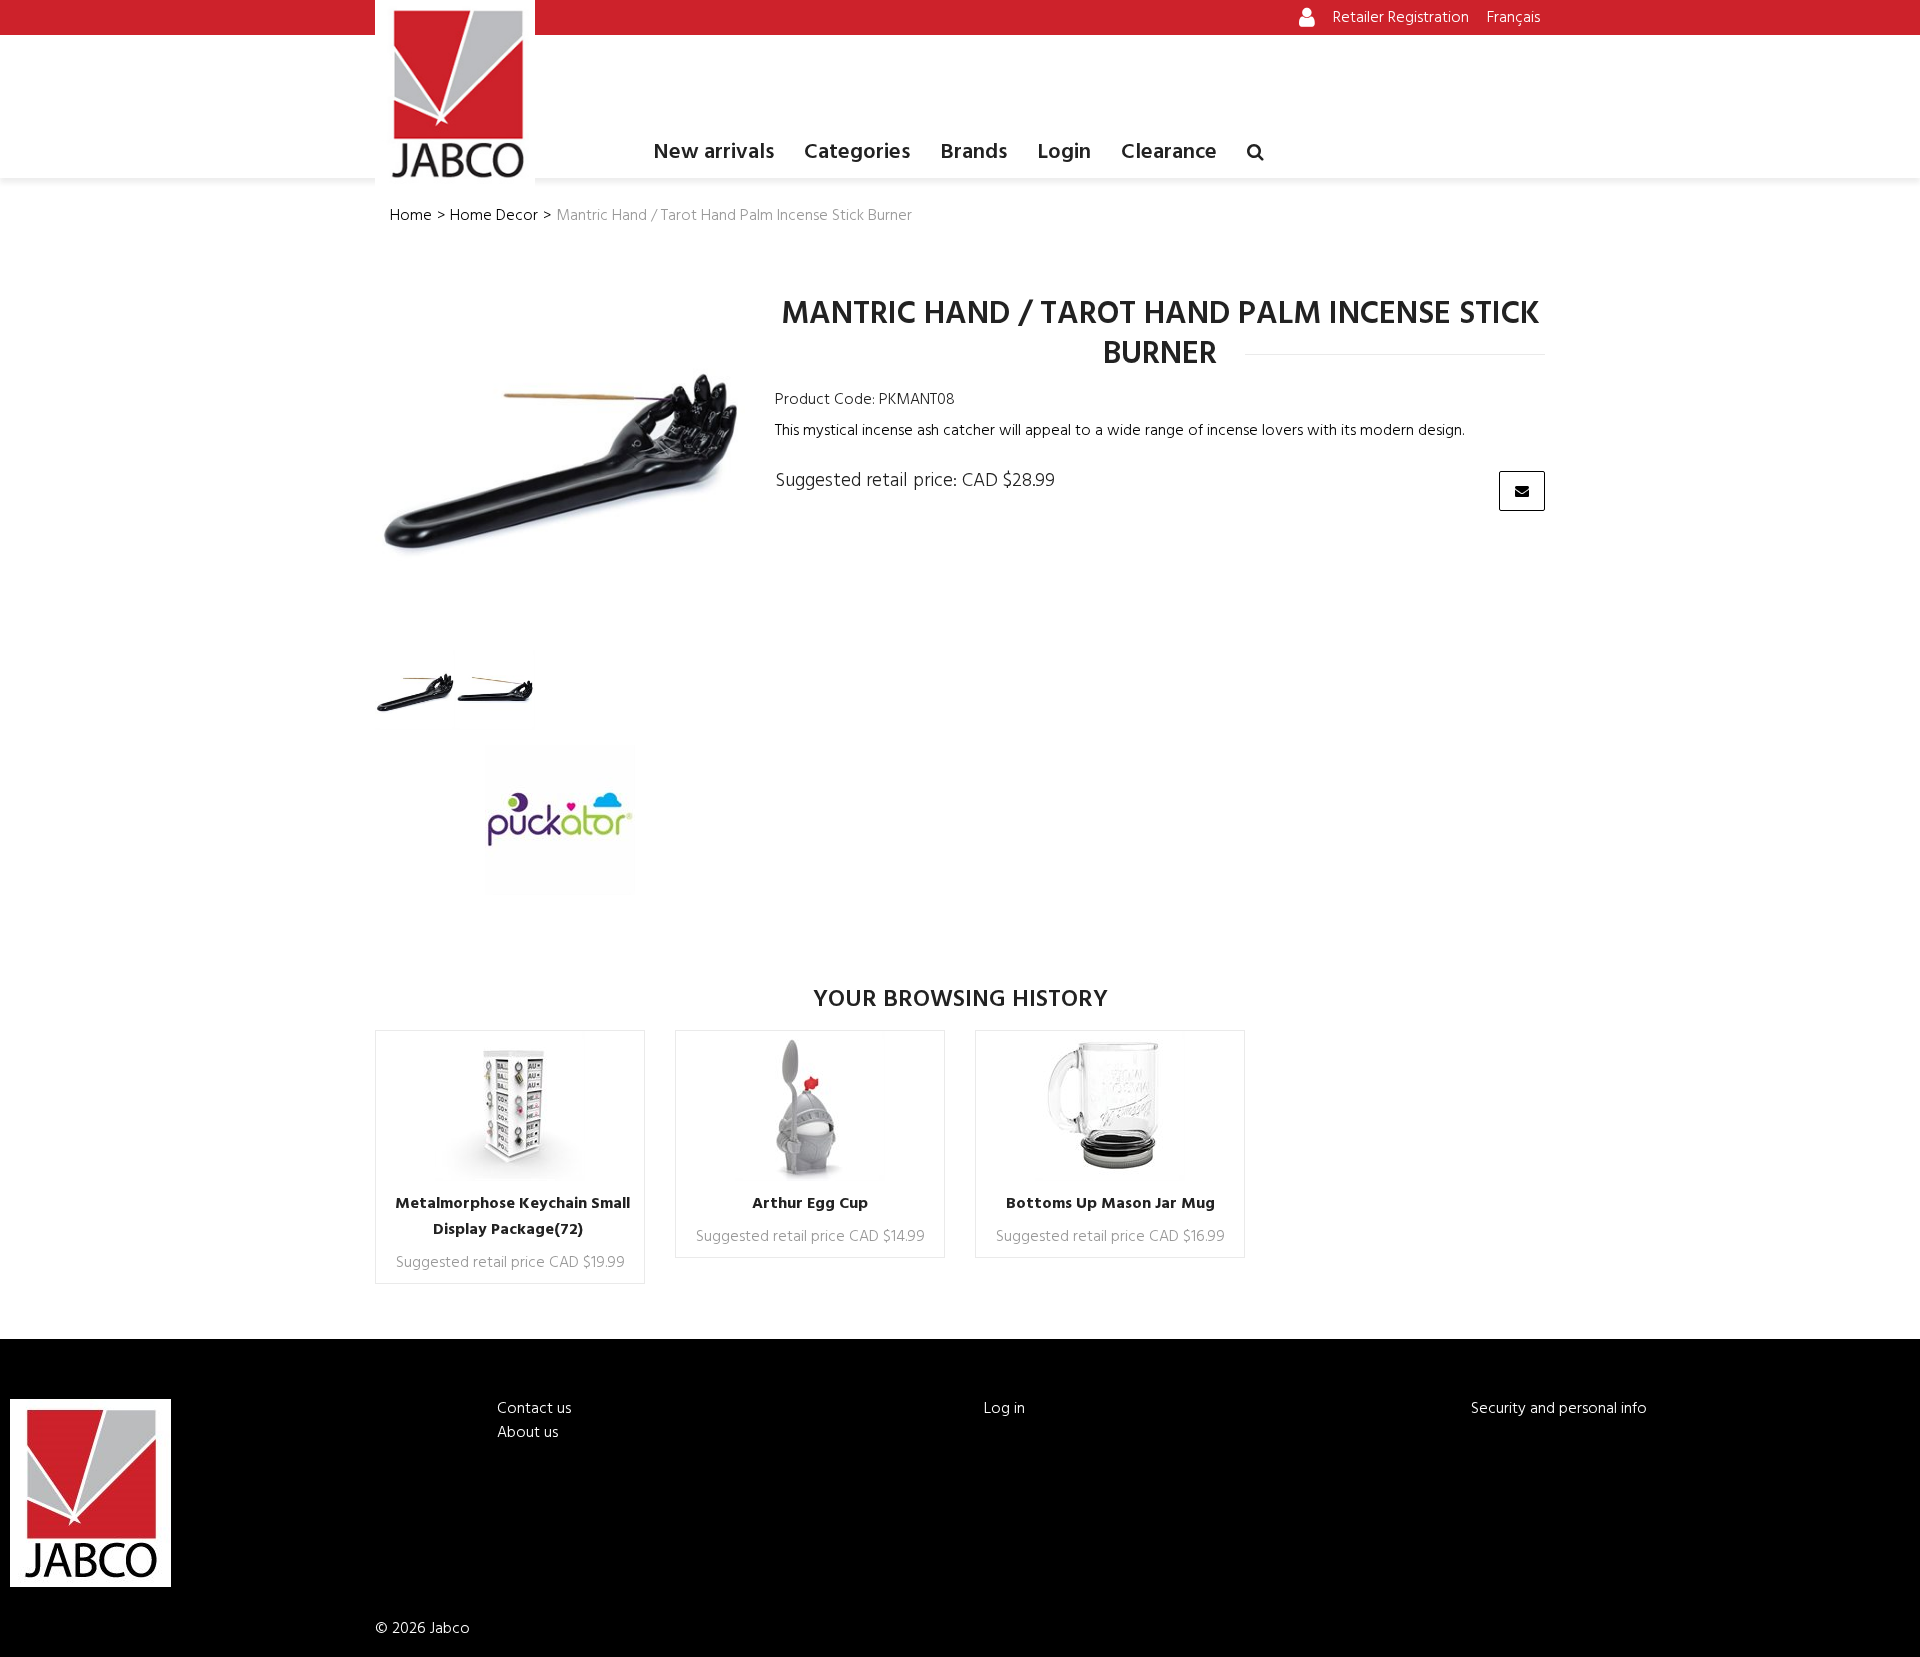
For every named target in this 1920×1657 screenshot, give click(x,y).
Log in (1004, 1409)
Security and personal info (1559, 1409)
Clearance (1169, 152)
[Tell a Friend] (1522, 491)
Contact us (534, 1409)
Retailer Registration (1401, 18)
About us (527, 1433)
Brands (973, 152)
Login (1064, 152)
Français (1513, 18)
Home (411, 216)
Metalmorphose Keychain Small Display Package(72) (512, 1217)
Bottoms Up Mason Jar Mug (1110, 1204)
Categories (857, 152)
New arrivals (713, 152)
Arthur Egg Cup (810, 1204)
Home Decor (494, 216)
